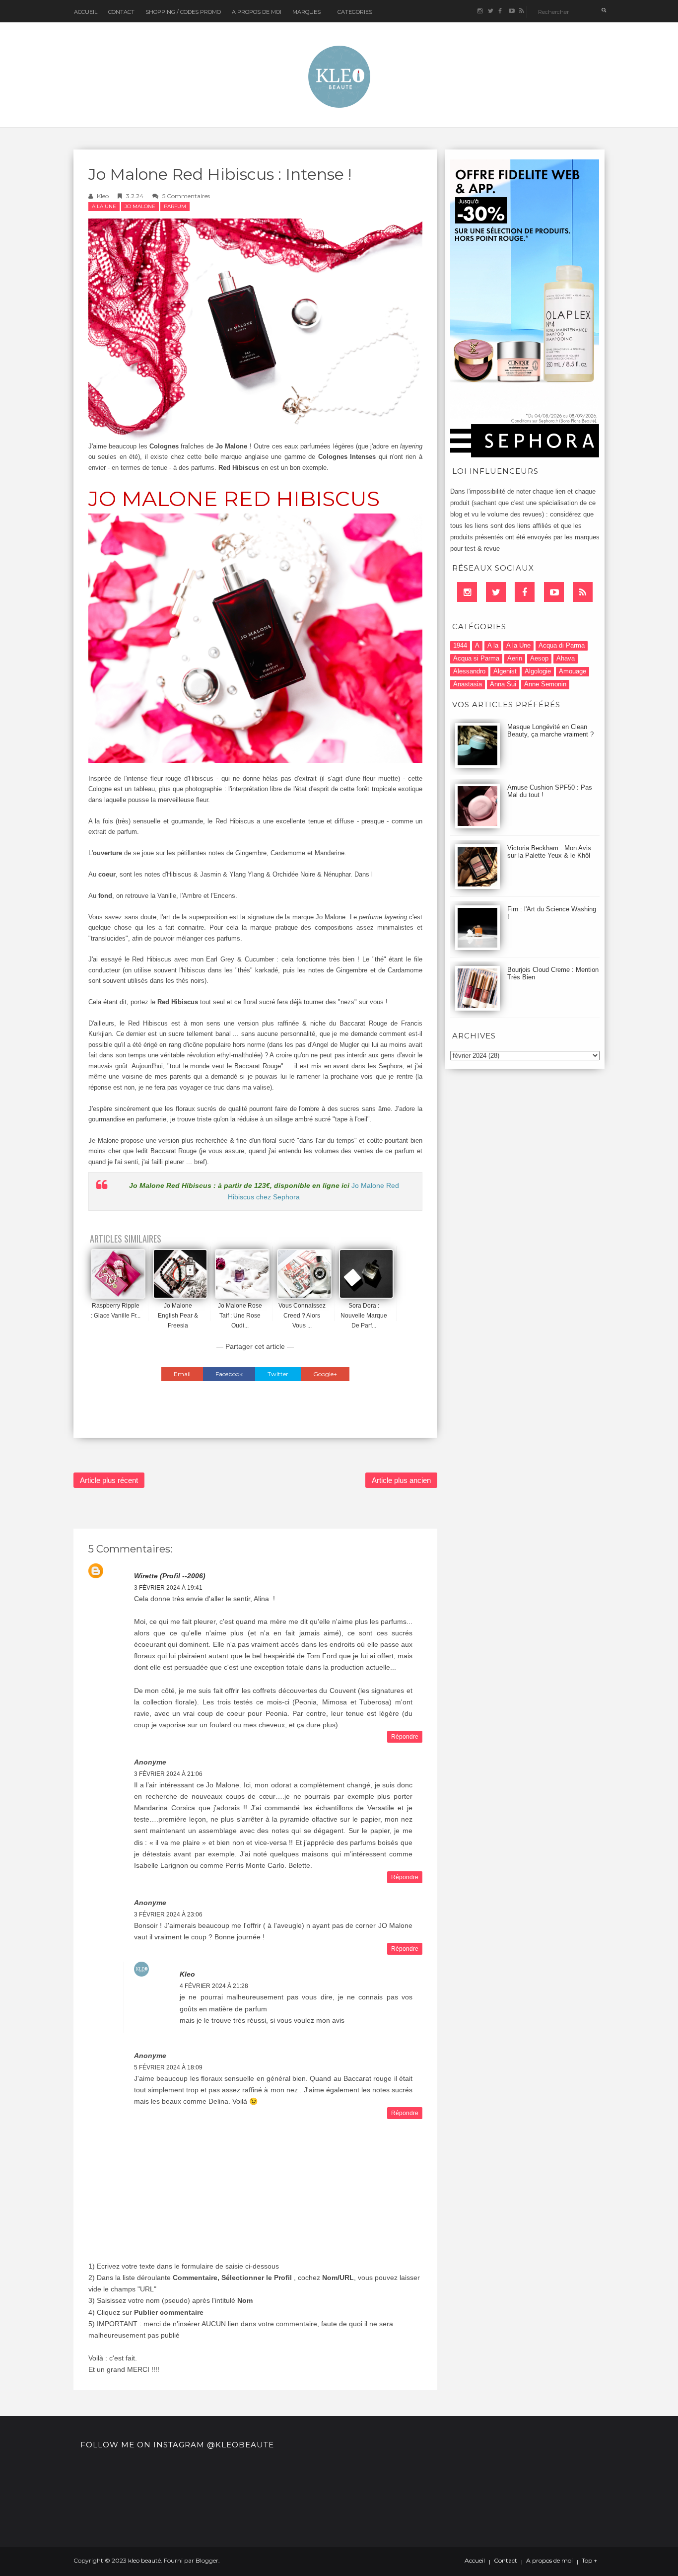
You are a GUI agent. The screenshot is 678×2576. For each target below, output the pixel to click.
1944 (460, 645)
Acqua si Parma (476, 658)
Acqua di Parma (562, 645)
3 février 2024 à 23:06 (168, 1914)
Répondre (405, 1737)
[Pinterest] (554, 592)
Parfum (175, 206)
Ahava (566, 658)
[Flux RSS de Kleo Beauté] (521, 11)
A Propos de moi (257, 12)
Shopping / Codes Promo (183, 12)
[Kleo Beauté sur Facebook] (501, 11)
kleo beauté (144, 2560)
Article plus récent (109, 1480)
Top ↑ (589, 2561)
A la (493, 645)
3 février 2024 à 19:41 (168, 1588)
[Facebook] (525, 592)
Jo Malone (140, 206)
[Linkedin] (467, 592)
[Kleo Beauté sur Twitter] (490, 11)
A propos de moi (549, 2561)
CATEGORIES (355, 12)
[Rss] (583, 592)
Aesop (539, 658)
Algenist (505, 671)
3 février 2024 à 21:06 (168, 1774)
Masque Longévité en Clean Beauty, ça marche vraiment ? (550, 731)
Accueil (86, 12)
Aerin (515, 658)
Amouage (573, 671)
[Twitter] (496, 592)
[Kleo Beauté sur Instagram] (480, 11)
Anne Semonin (545, 684)
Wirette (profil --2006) (170, 1576)
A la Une (104, 206)
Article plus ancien (401, 1480)
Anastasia (468, 684)
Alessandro (469, 671)
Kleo (103, 196)
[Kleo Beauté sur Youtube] (511, 11)
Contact (121, 12)
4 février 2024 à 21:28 (214, 1986)
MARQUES (306, 12)
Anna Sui (503, 684)
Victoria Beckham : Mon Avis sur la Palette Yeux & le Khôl (549, 852)
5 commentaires (186, 196)
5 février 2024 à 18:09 (168, 2067)
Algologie (538, 671)
